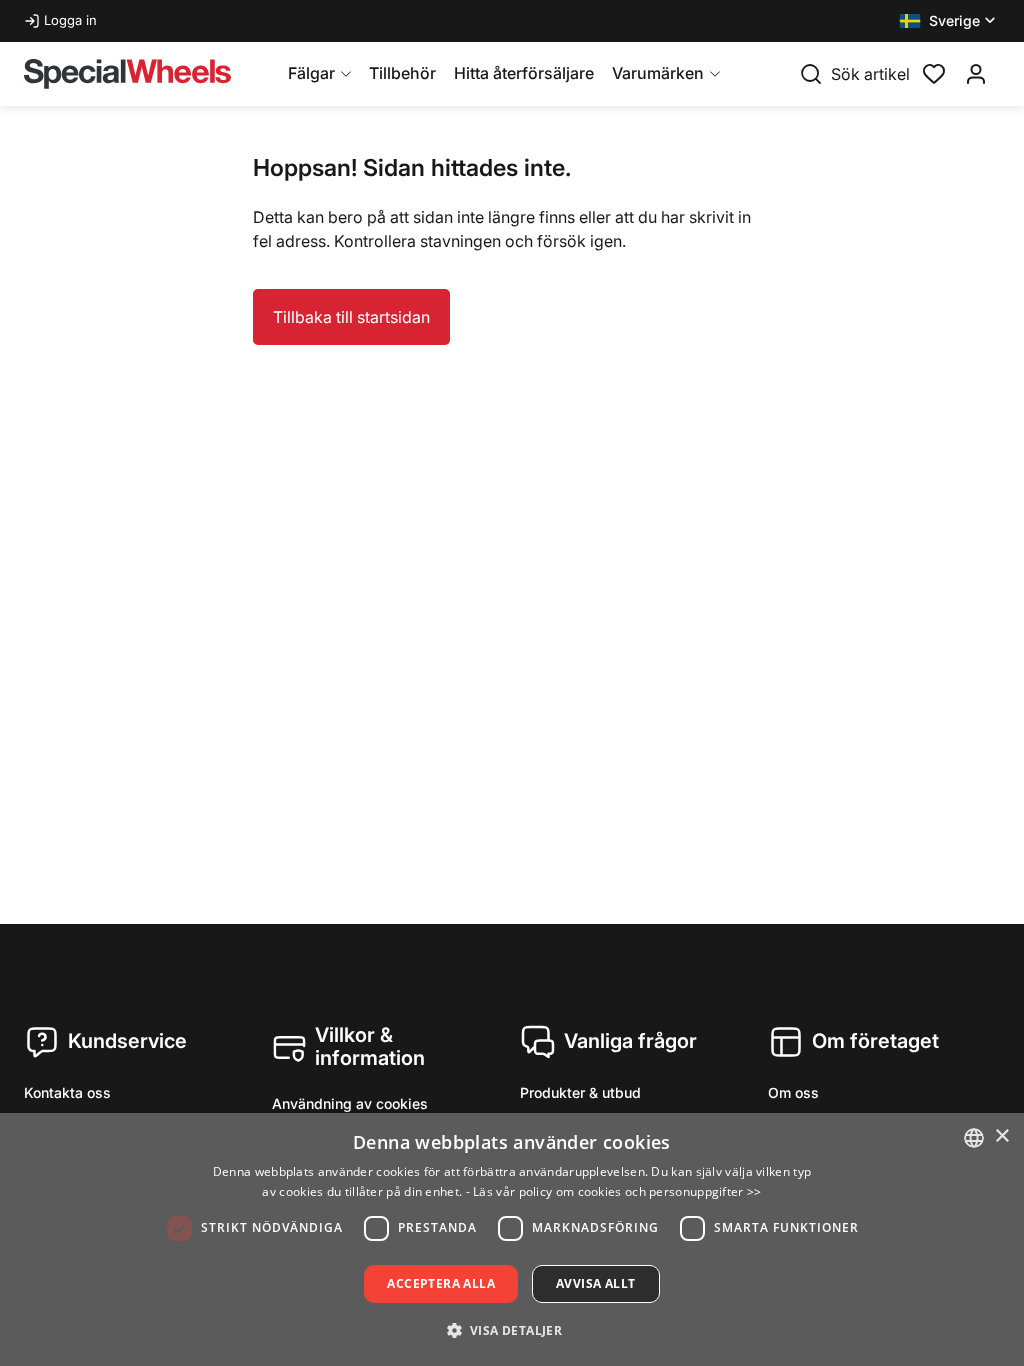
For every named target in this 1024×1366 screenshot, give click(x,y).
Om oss (793, 1092)
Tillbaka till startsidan (351, 317)
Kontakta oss (67, 1092)
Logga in (70, 20)
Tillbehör (402, 73)
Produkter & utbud (580, 1092)
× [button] (1001, 1136)
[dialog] (512, 1239)
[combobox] (974, 1138)
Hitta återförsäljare (524, 73)
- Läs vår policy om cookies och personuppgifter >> (614, 1191)
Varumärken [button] (658, 73)
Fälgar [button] (311, 73)
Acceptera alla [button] (441, 1283)
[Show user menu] (976, 74)
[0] (934, 72)
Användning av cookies (350, 1103)
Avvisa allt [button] (595, 1283)
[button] (949, 21)
